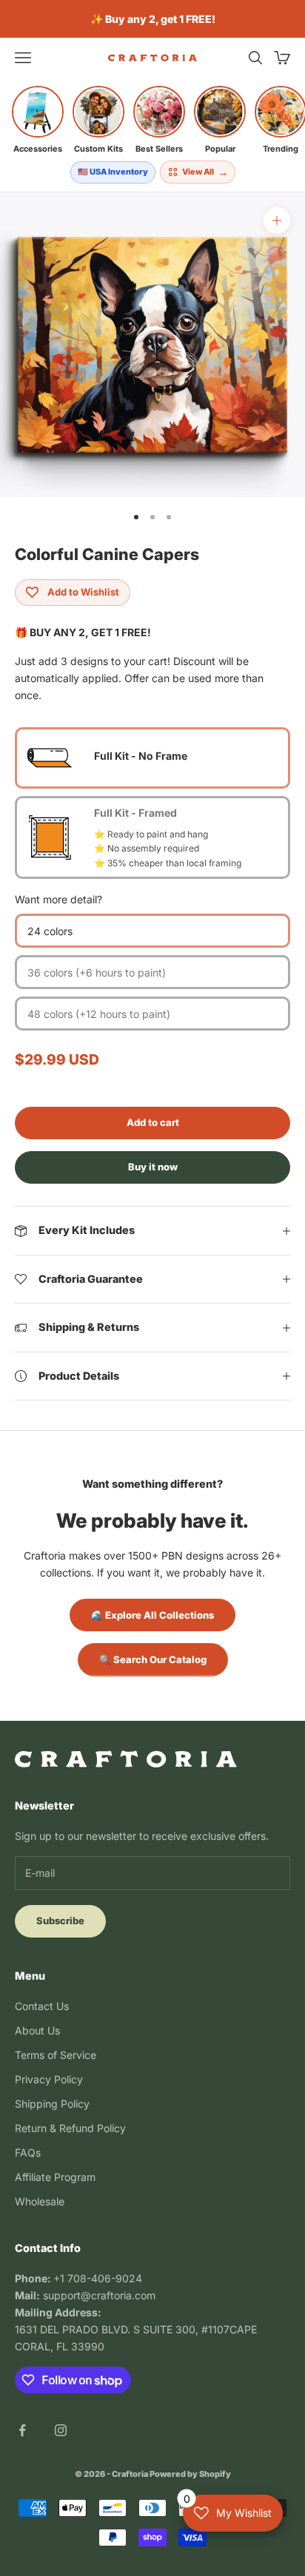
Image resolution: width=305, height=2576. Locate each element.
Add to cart (153, 1122)
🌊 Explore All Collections (152, 1615)
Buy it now (153, 1167)
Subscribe (60, 1921)
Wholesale (40, 2201)
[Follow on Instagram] (61, 2430)
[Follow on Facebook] (22, 2430)
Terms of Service (56, 2055)
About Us (37, 2030)
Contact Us (42, 2006)
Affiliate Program (55, 2177)
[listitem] (38, 120)
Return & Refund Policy (70, 2128)
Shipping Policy (52, 2104)
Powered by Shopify (190, 2474)
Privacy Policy (49, 2079)
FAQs (28, 2152)
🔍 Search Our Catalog (153, 1659)
